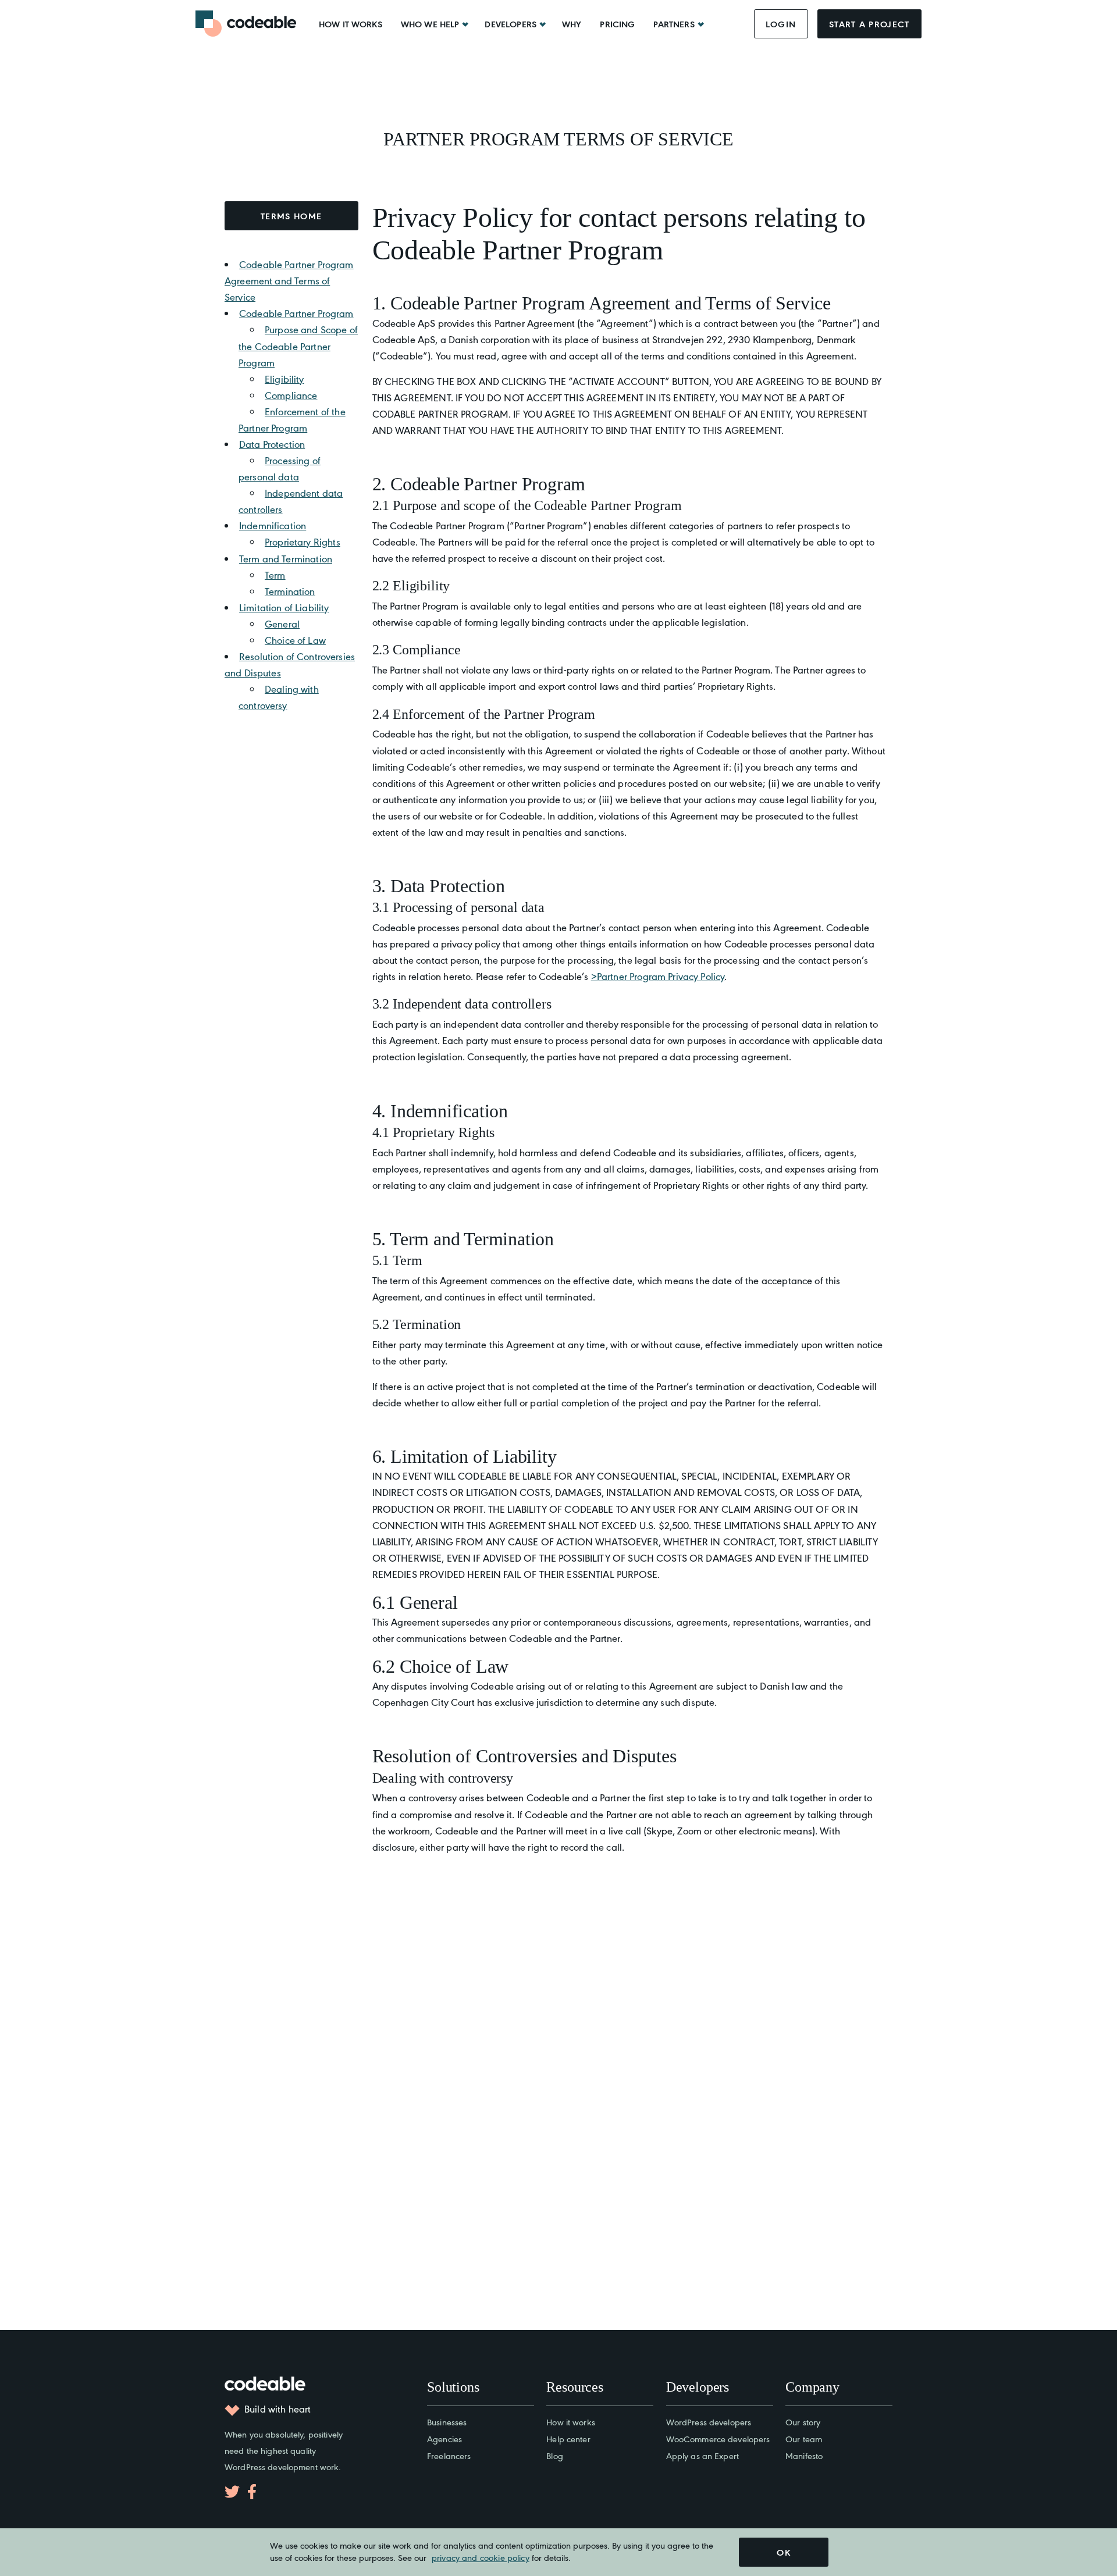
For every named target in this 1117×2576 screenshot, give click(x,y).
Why (572, 24)
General (282, 623)
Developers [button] (511, 24)
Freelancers (449, 2455)
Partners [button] (674, 24)
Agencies (444, 2438)
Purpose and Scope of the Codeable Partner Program (298, 345)
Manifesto (804, 2455)
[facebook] (252, 2492)
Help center (568, 2438)
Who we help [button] (430, 24)
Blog (555, 2455)
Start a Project (869, 24)
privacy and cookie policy (481, 2557)
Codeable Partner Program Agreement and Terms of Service (289, 280)
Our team (804, 2438)
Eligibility (284, 379)
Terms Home (291, 216)
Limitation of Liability (284, 607)
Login (781, 24)
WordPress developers (709, 2422)
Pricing (617, 24)
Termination (290, 591)
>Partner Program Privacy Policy (658, 976)
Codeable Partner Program (296, 313)
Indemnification (273, 525)
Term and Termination (286, 558)
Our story (803, 2422)
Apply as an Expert (702, 2455)
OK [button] (784, 2552)
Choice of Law (295, 640)
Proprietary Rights (303, 541)
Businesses (447, 2422)
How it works (351, 24)
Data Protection (272, 444)
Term (275, 575)
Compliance (291, 395)
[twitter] (232, 2492)
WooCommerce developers (718, 2438)
